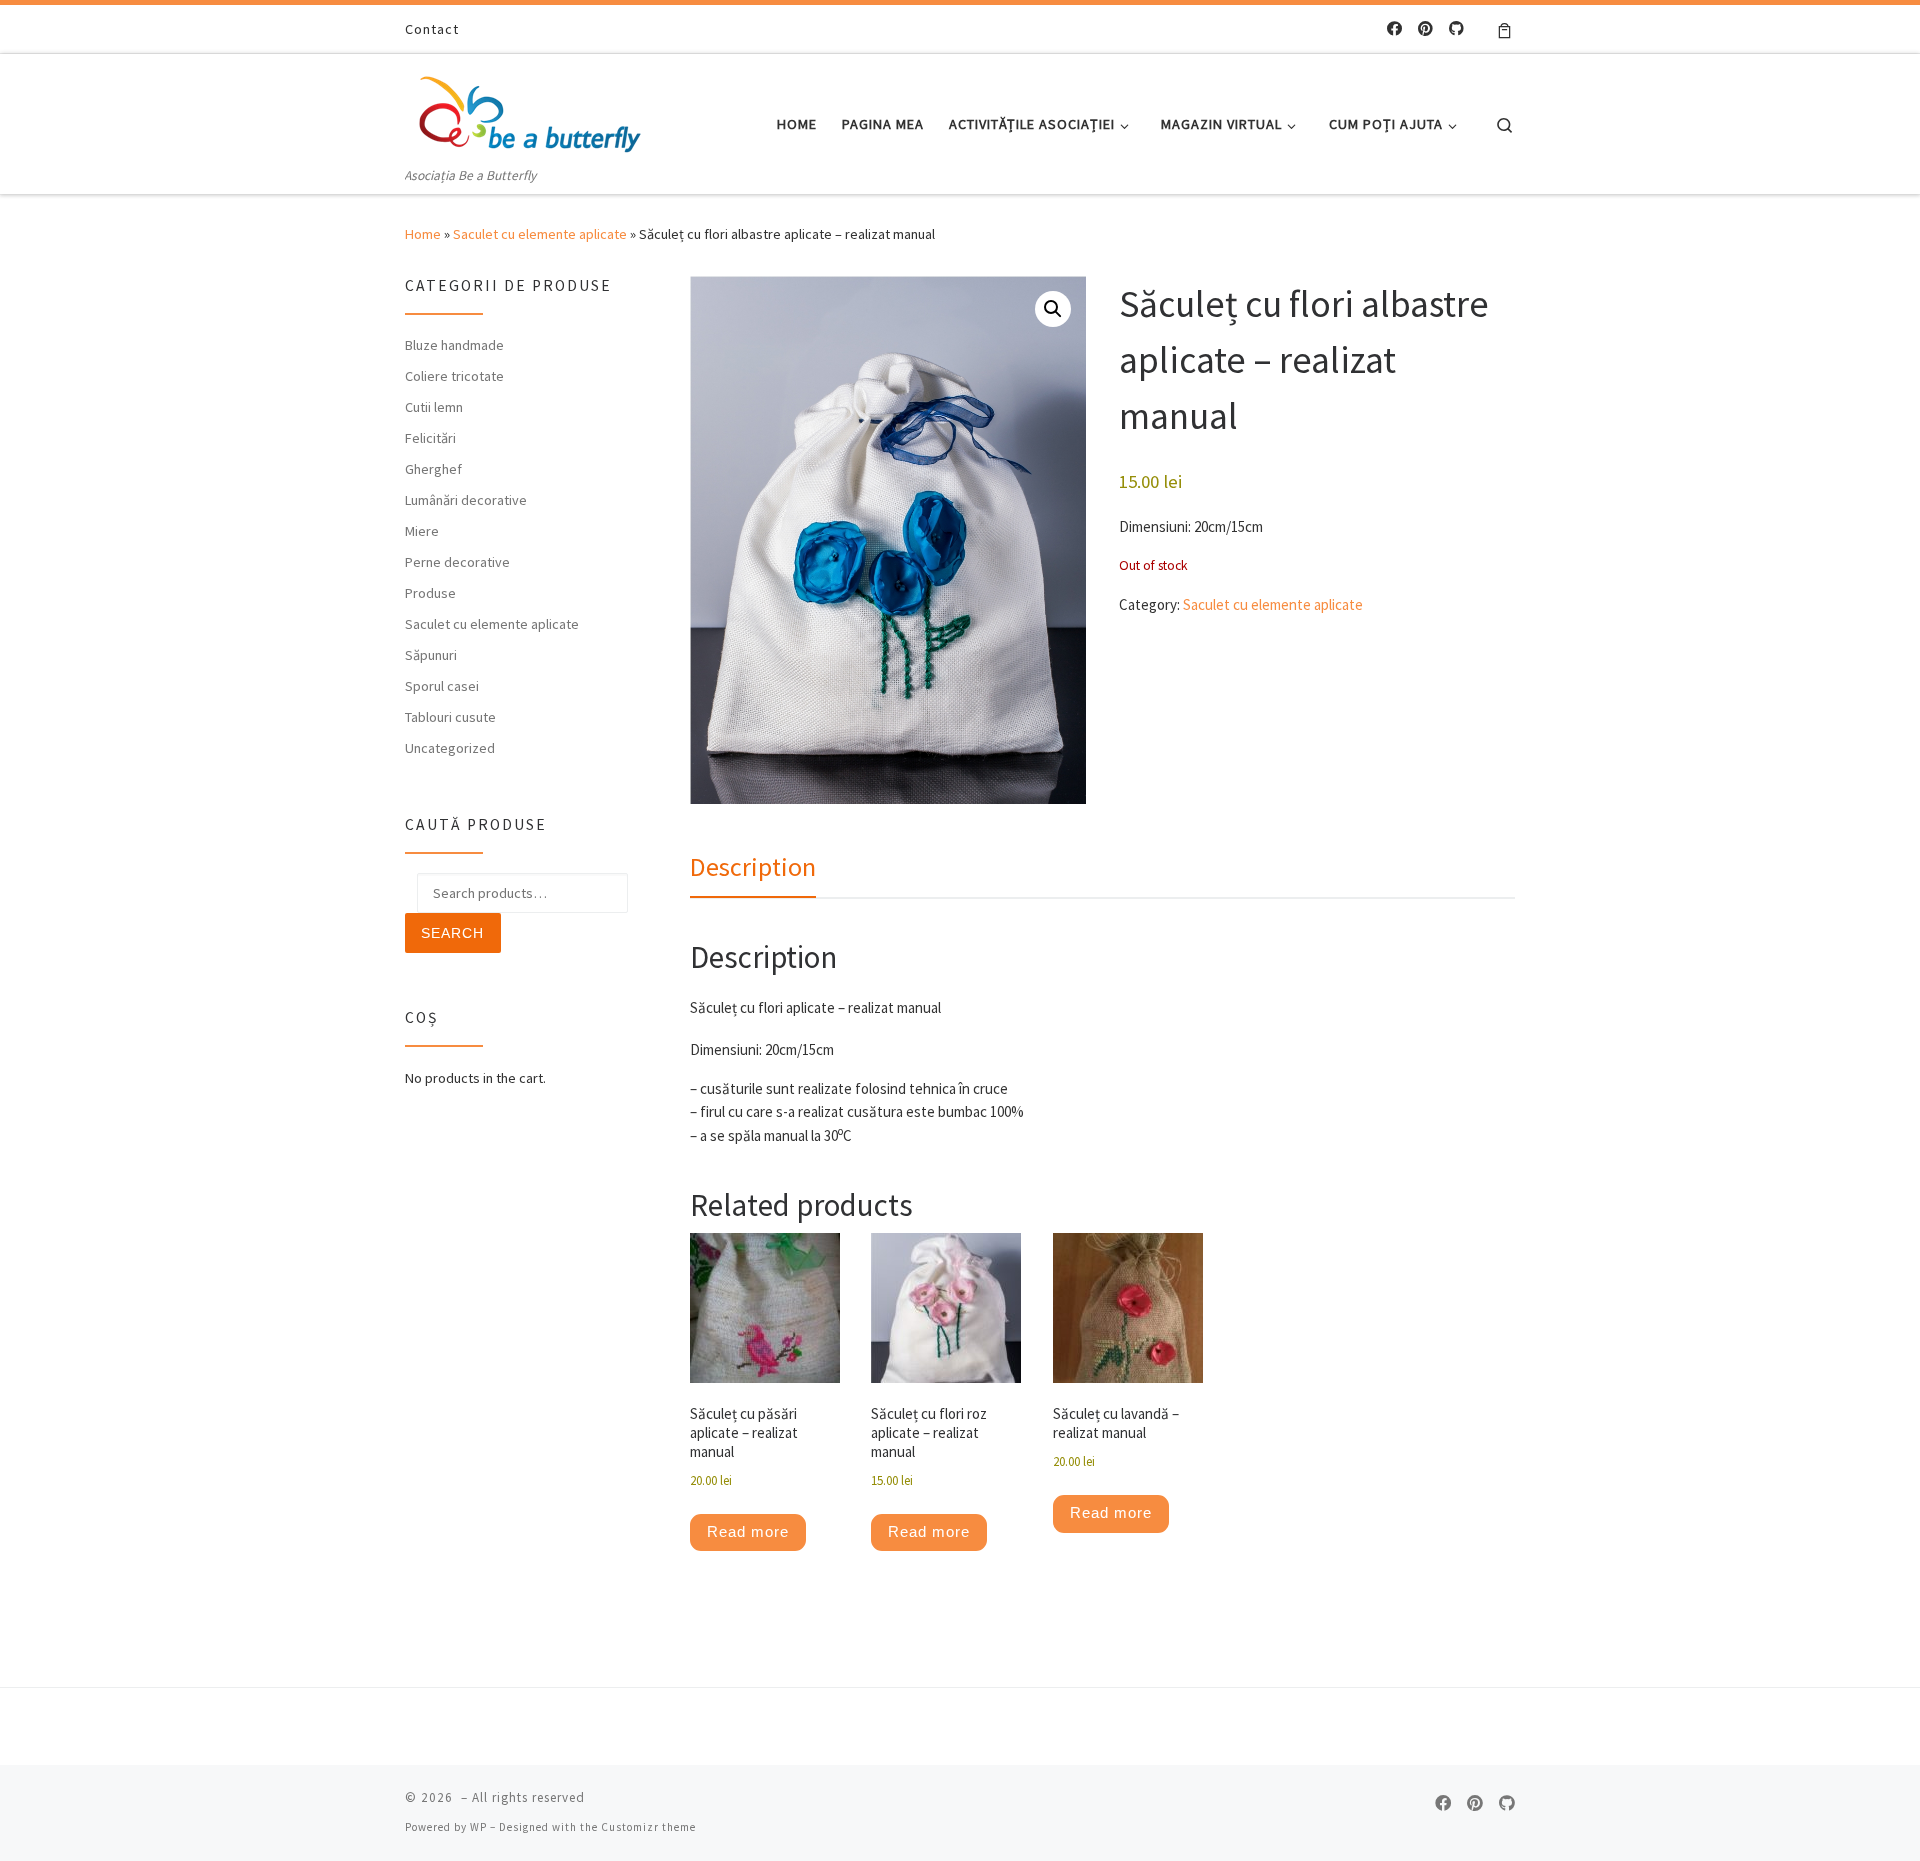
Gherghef (433, 469)
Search (452, 933)
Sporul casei (442, 686)
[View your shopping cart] (1504, 29)
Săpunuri (431, 655)
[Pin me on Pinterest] (1425, 28)
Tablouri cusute (450, 717)
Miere (422, 531)
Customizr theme (648, 1827)
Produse (430, 593)
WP (478, 1827)
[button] (1053, 309)
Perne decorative (457, 562)
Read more (748, 1531)
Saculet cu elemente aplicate (540, 234)
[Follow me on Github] (1456, 28)
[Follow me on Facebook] (1394, 28)
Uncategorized (450, 748)
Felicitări (430, 438)
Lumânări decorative (466, 500)
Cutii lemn (434, 407)
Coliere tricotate (454, 376)
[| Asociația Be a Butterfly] (529, 108)
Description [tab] (753, 866)
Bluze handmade (454, 345)
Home (423, 234)
